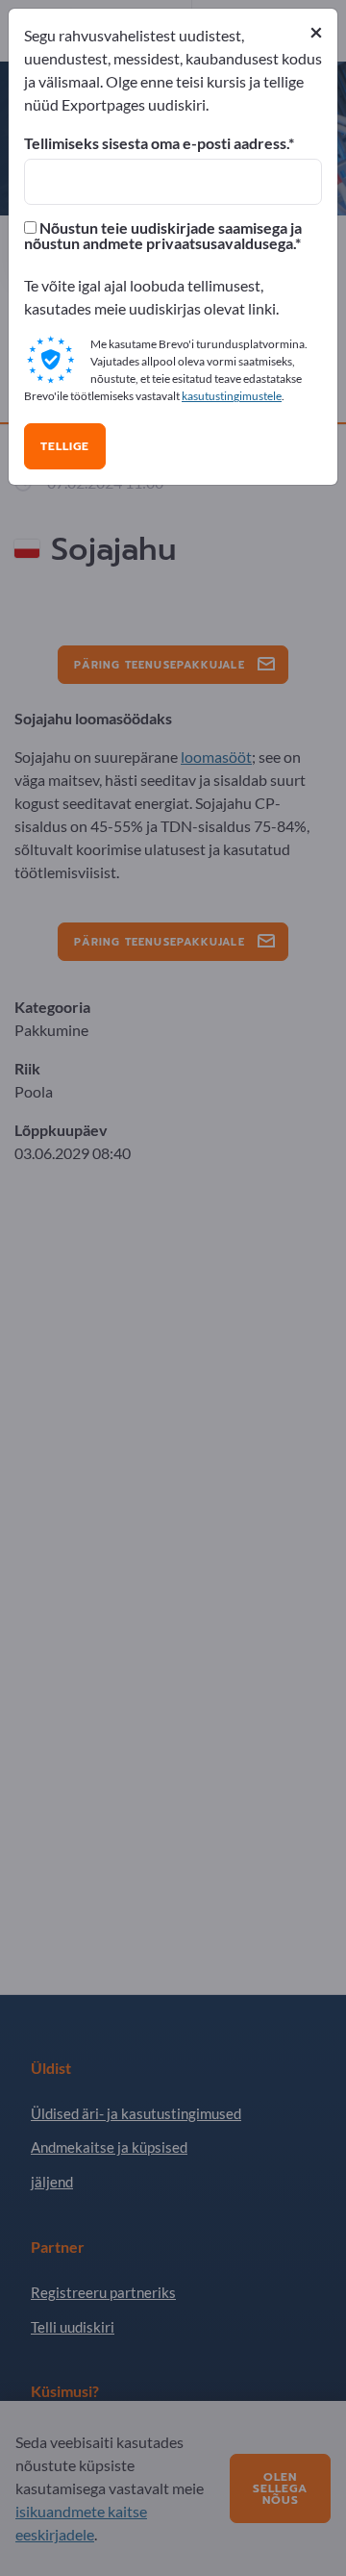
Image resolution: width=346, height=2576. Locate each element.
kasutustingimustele (232, 396)
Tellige (65, 446)
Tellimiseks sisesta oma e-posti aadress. (156, 143)
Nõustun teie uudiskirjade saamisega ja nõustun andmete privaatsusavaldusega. (163, 236)
